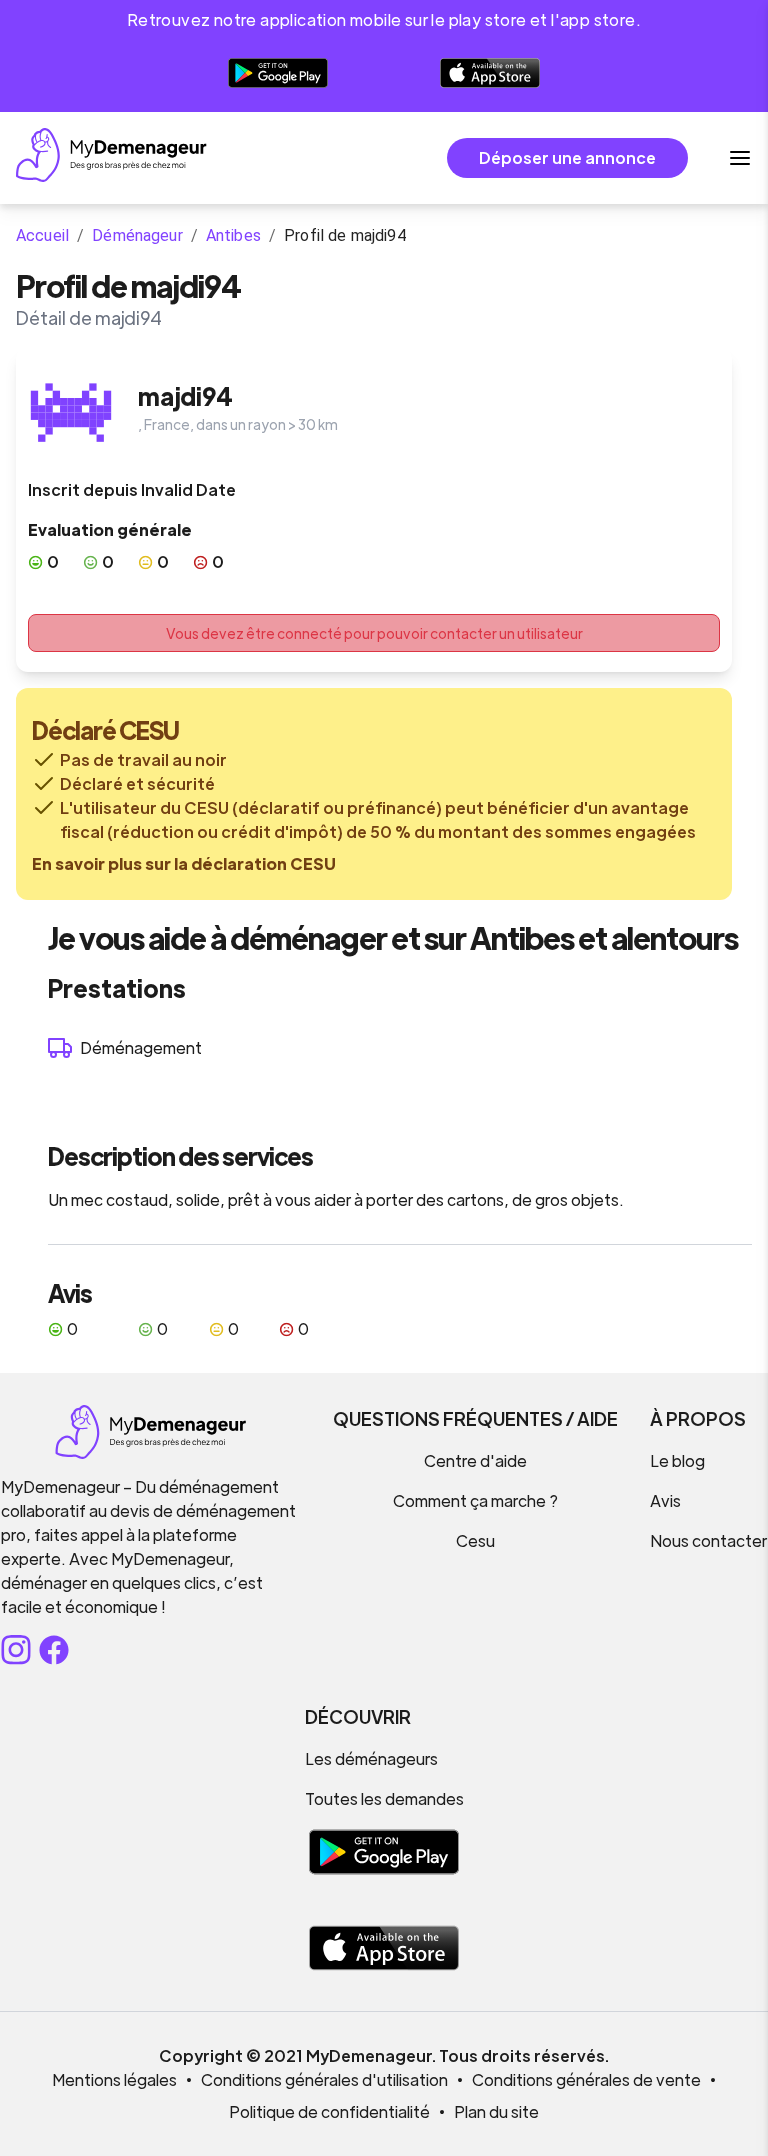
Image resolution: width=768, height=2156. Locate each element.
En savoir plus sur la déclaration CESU (184, 863)
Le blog (677, 1460)
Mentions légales (114, 2079)
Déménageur (137, 235)
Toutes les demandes (384, 1798)
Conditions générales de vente (586, 2079)
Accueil (42, 235)
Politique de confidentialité (329, 2111)
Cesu (475, 1540)
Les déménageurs (371, 1758)
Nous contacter (708, 1540)
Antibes (233, 235)
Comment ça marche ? (475, 1500)
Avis (665, 1500)
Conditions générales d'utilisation (324, 2079)
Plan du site (496, 2111)
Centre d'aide (475, 1460)
